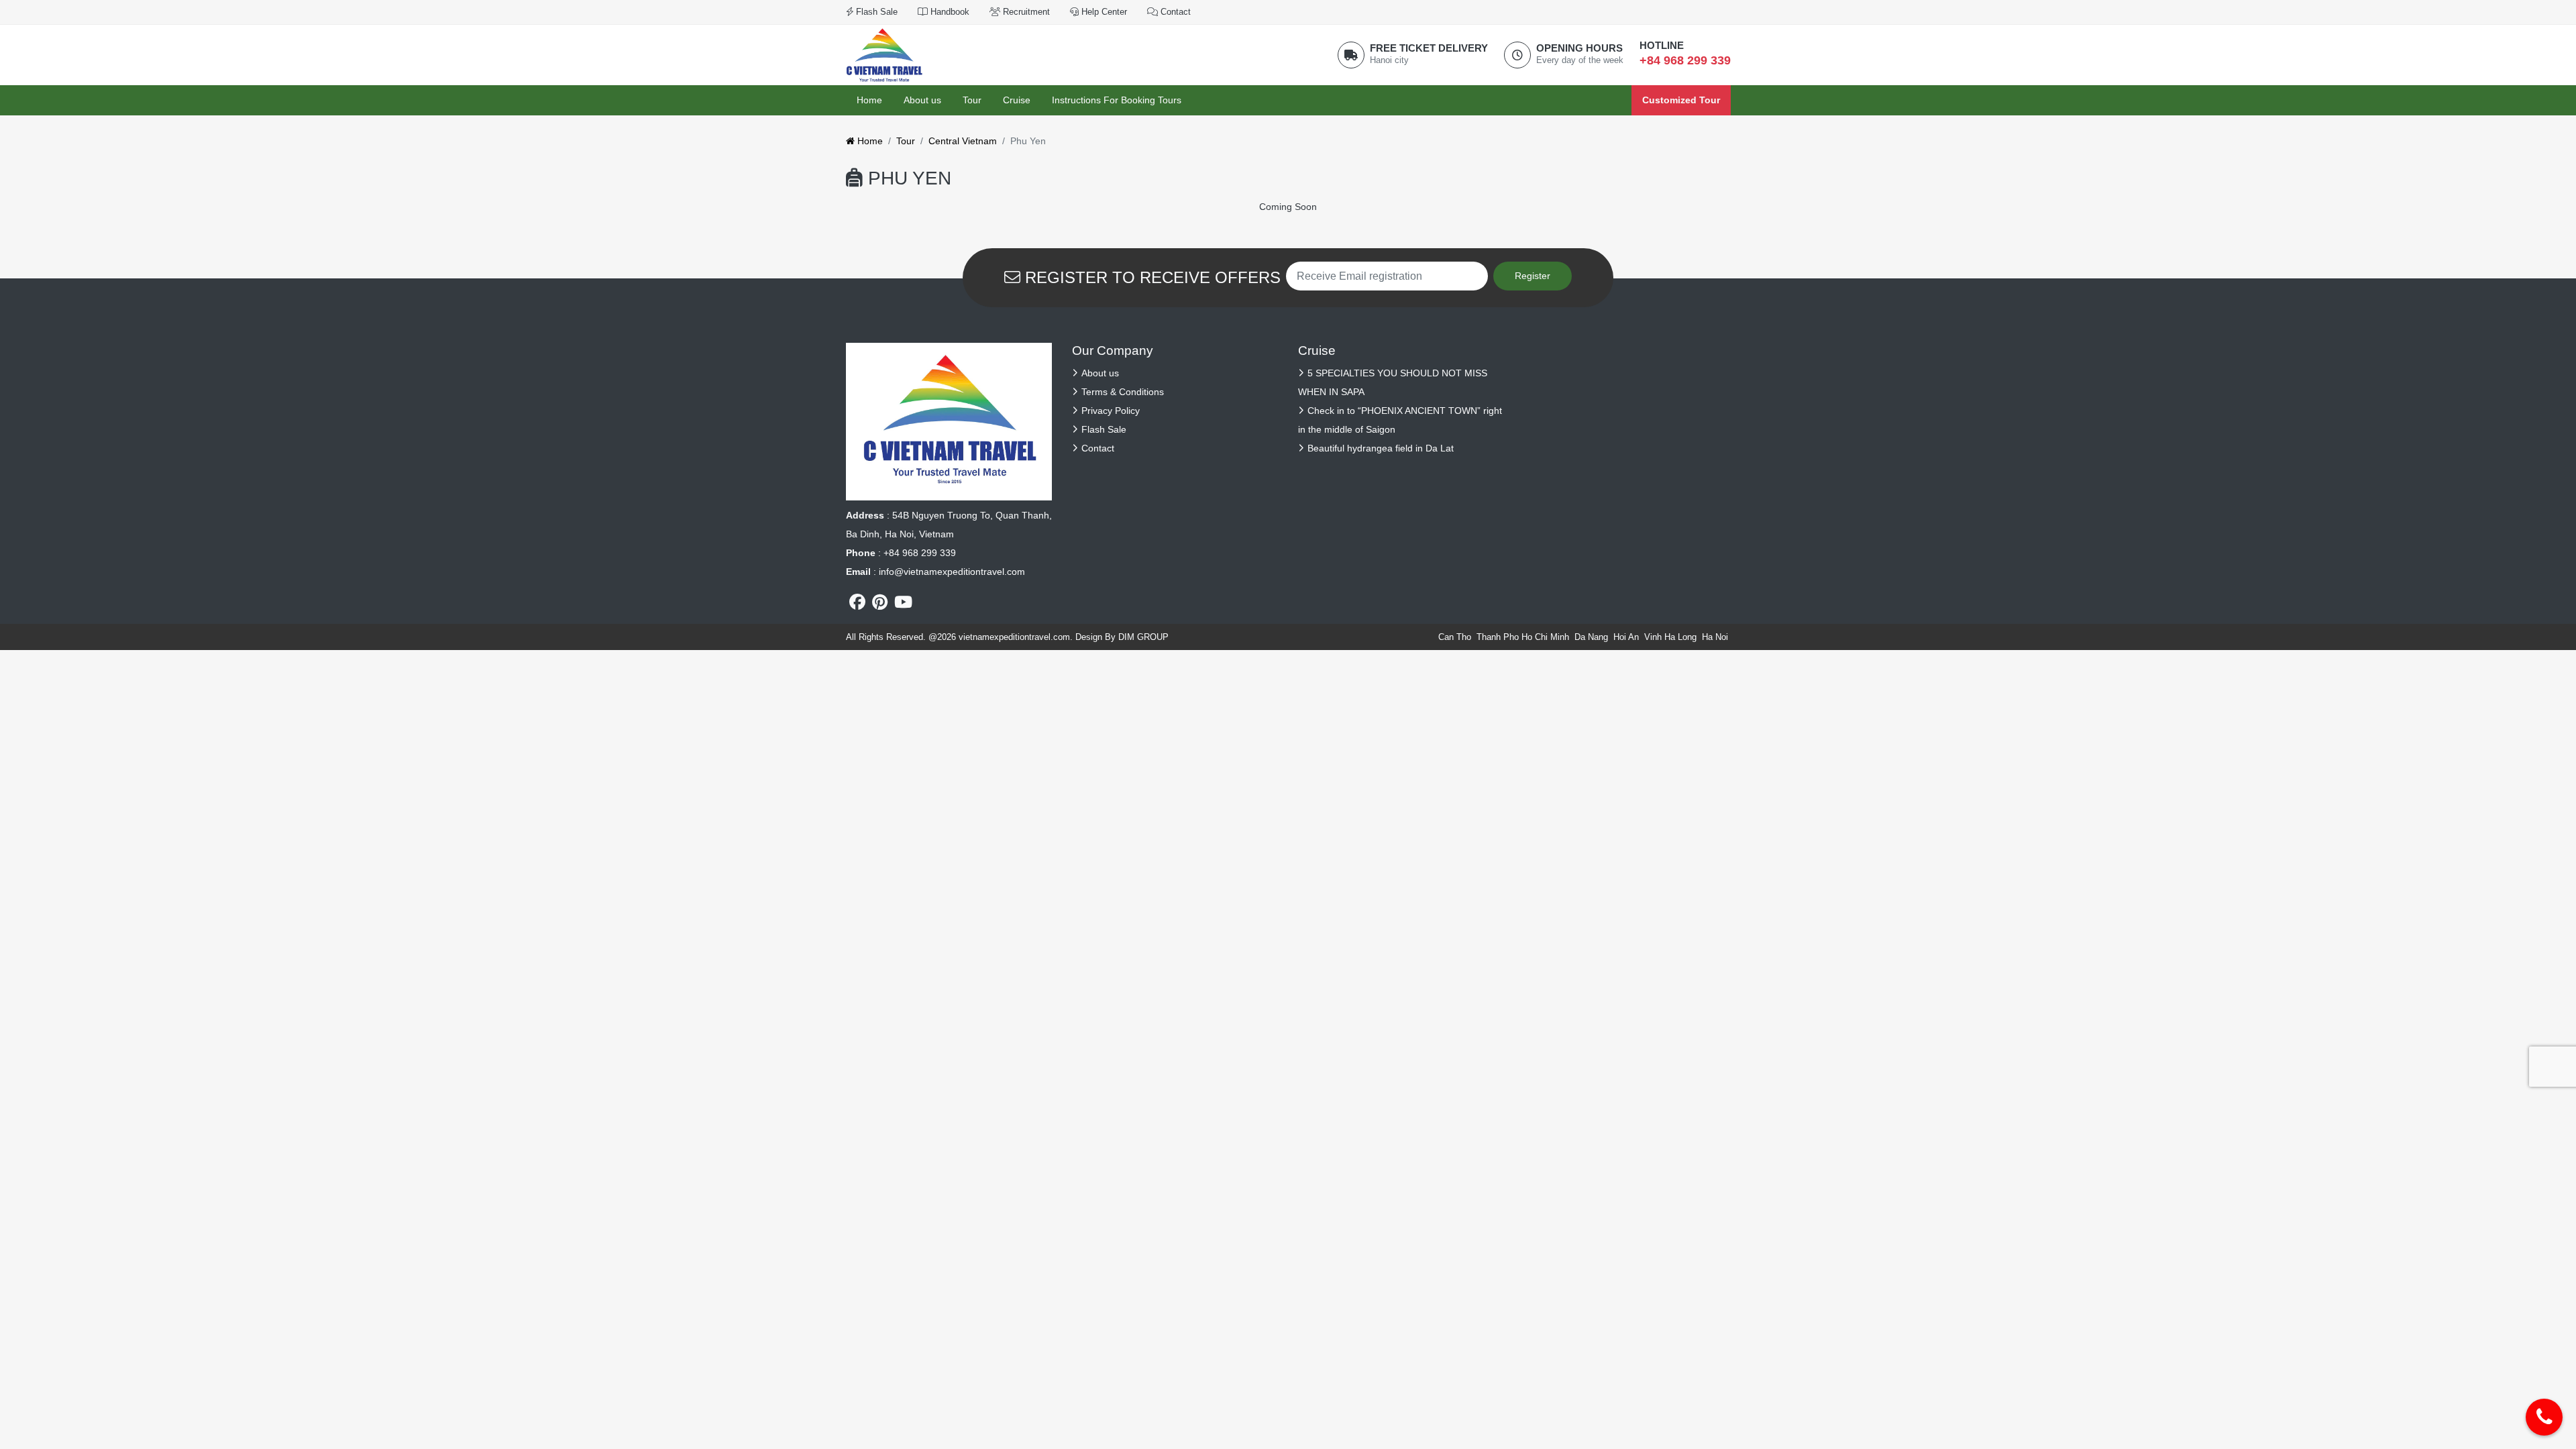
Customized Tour (1681, 100)
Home (869, 100)
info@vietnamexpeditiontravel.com (952, 572)
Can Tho (1455, 637)
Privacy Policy (1111, 411)
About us (922, 100)
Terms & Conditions (1123, 392)
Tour (972, 100)
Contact (1174, 12)
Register (1533, 276)
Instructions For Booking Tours (1117, 100)
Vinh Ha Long (1670, 637)
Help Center (1103, 12)
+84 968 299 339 (1685, 60)
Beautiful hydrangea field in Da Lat (1381, 448)
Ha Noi (1715, 637)
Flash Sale (875, 12)
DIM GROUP (1143, 637)
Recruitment (1025, 12)
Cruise (1017, 100)
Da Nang (1591, 637)
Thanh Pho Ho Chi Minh (1523, 637)
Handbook (949, 12)
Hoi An (1626, 637)
